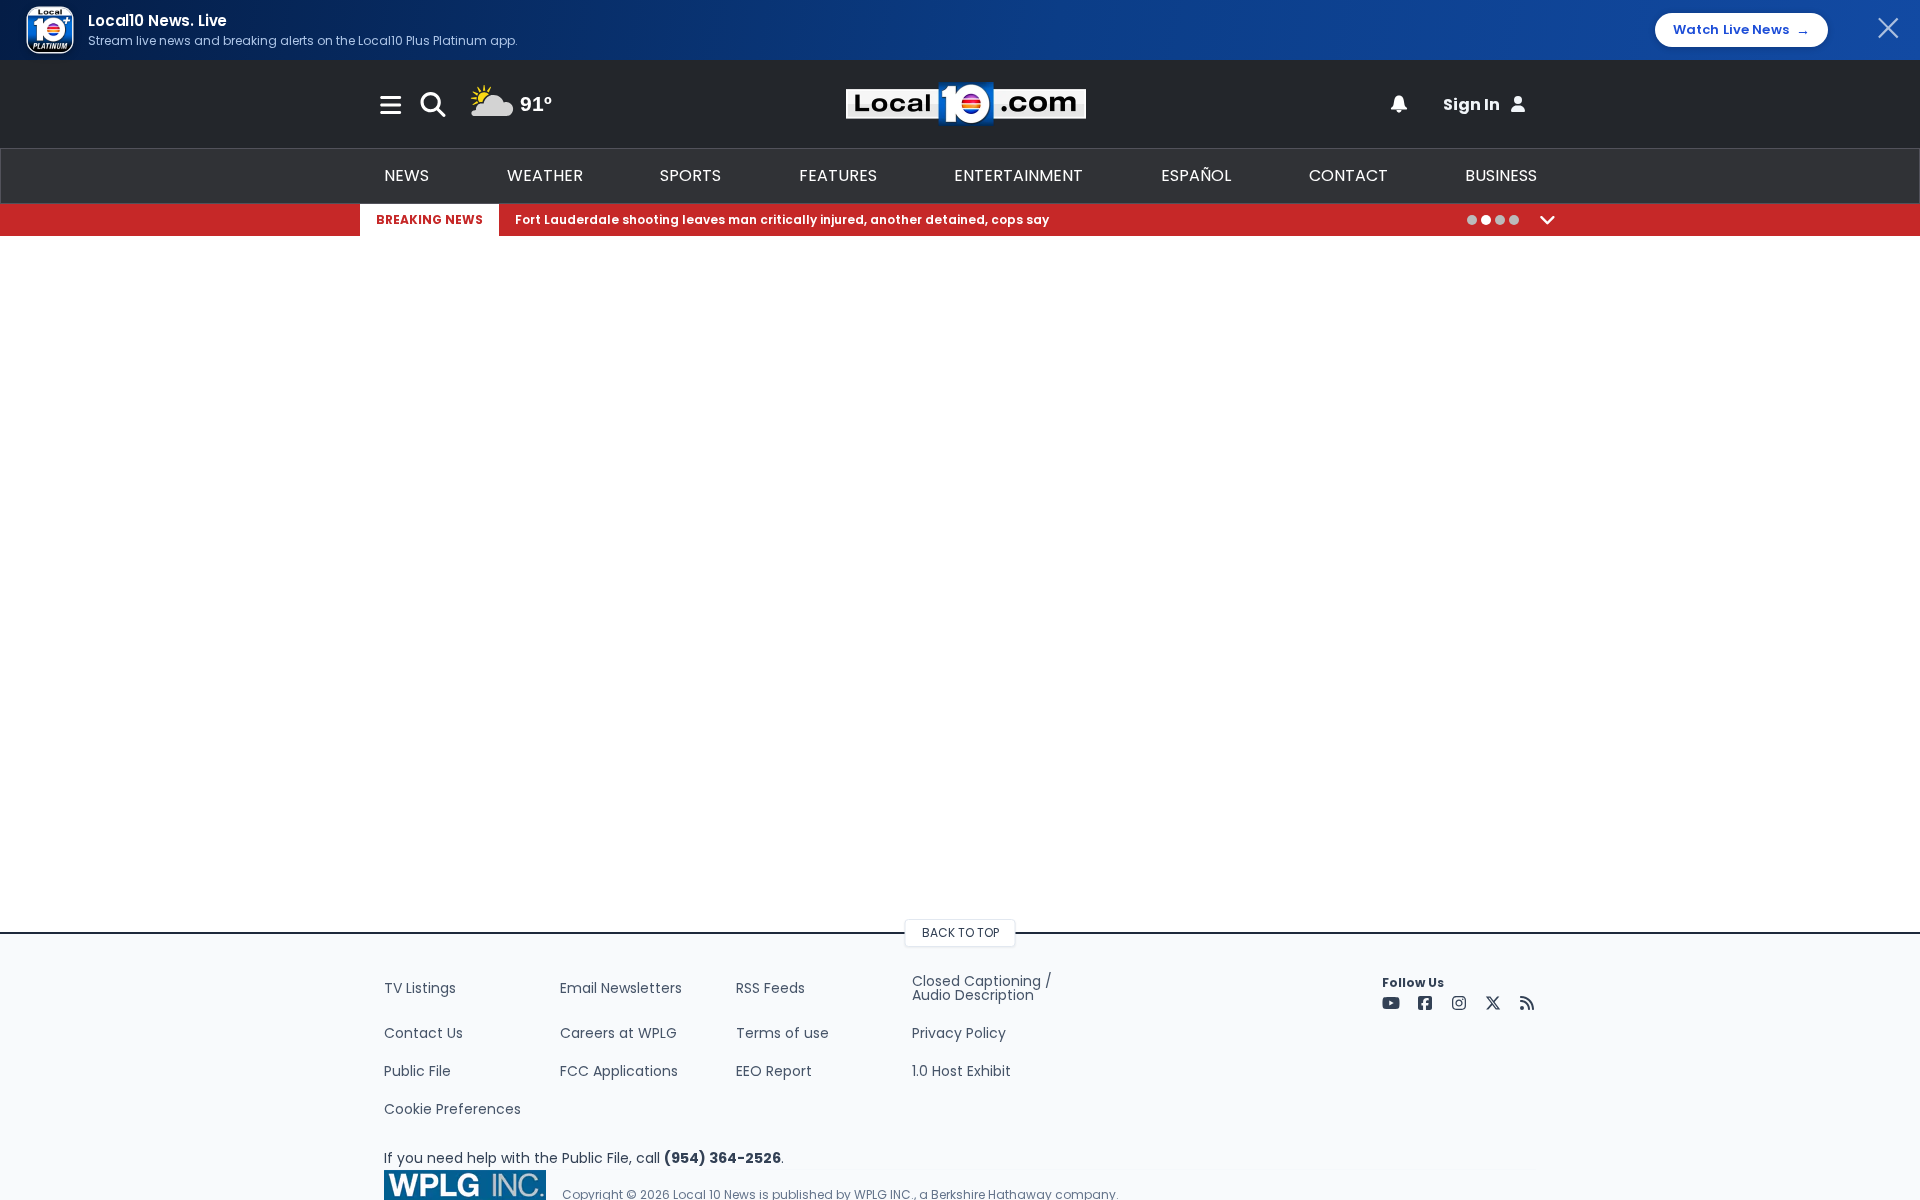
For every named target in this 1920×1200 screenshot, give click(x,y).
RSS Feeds (770, 988)
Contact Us (423, 1033)
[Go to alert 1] (1472, 220)
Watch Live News (1741, 30)
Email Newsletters (621, 988)
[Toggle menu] (391, 104)
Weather (545, 175)
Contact (1348, 175)
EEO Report (774, 1071)
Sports (690, 175)
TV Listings (420, 988)
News (406, 175)
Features (838, 175)
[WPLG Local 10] (966, 104)
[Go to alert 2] (1486, 220)
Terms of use (782, 1033)
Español (1196, 175)
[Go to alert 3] (1500, 220)
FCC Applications (619, 1071)
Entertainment (1018, 175)
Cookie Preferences (452, 1109)
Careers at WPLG (618, 1033)
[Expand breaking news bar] (1547, 219)
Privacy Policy (959, 1033)
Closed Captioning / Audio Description (982, 988)
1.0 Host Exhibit (961, 1071)
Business (1501, 175)
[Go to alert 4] (1514, 220)
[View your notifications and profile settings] (1399, 104)
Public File (417, 1071)
